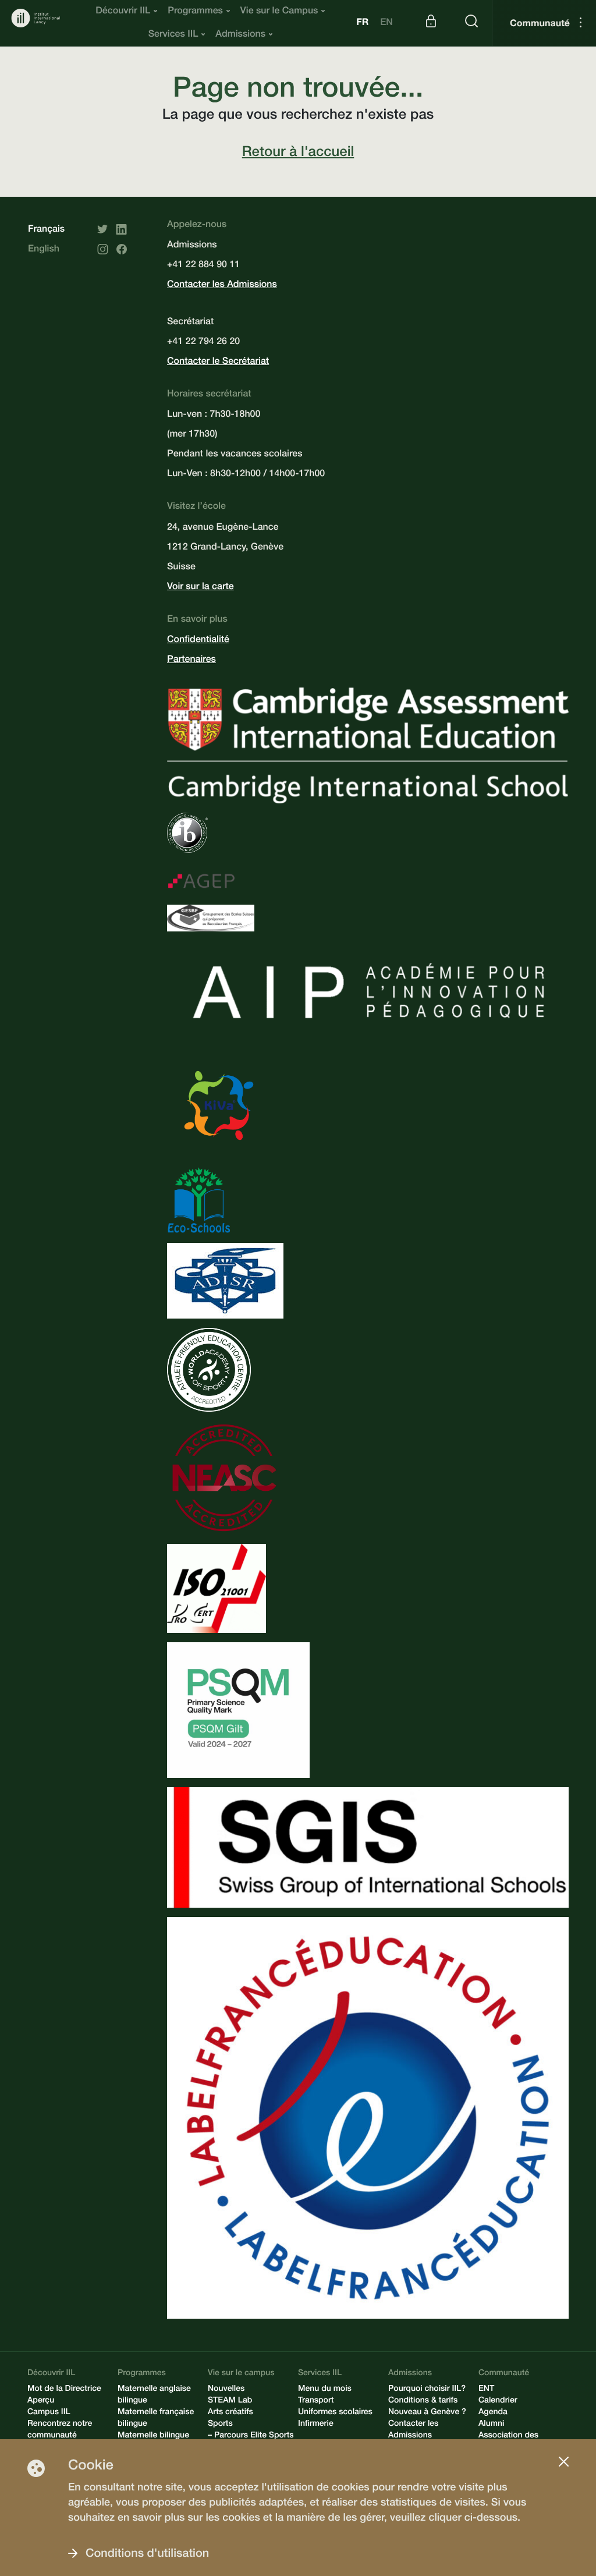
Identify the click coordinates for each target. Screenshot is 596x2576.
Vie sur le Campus (279, 12)
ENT (486, 2390)
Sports (220, 2425)
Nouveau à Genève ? (427, 2413)
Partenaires (191, 660)
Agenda (493, 2413)
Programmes (195, 12)
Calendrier (498, 2401)
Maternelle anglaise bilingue (154, 2396)
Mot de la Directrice (64, 2390)
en (386, 23)
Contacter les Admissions (222, 285)
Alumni (491, 2425)
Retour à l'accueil (298, 153)
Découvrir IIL (123, 12)
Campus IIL (49, 2413)
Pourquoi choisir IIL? (427, 2390)
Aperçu (41, 2401)
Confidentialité (198, 640)
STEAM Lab (230, 2401)
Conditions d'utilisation (147, 2554)
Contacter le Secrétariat (218, 362)
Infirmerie (316, 2425)
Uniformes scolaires (335, 2413)
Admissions (240, 35)
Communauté (540, 24)
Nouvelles (226, 2390)
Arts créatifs (230, 2413)
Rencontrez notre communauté (60, 2430)
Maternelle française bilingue (156, 2419)
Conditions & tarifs (423, 2401)
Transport (316, 2401)
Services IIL (173, 35)
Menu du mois (325, 2390)
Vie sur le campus (241, 2374)
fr (362, 23)
